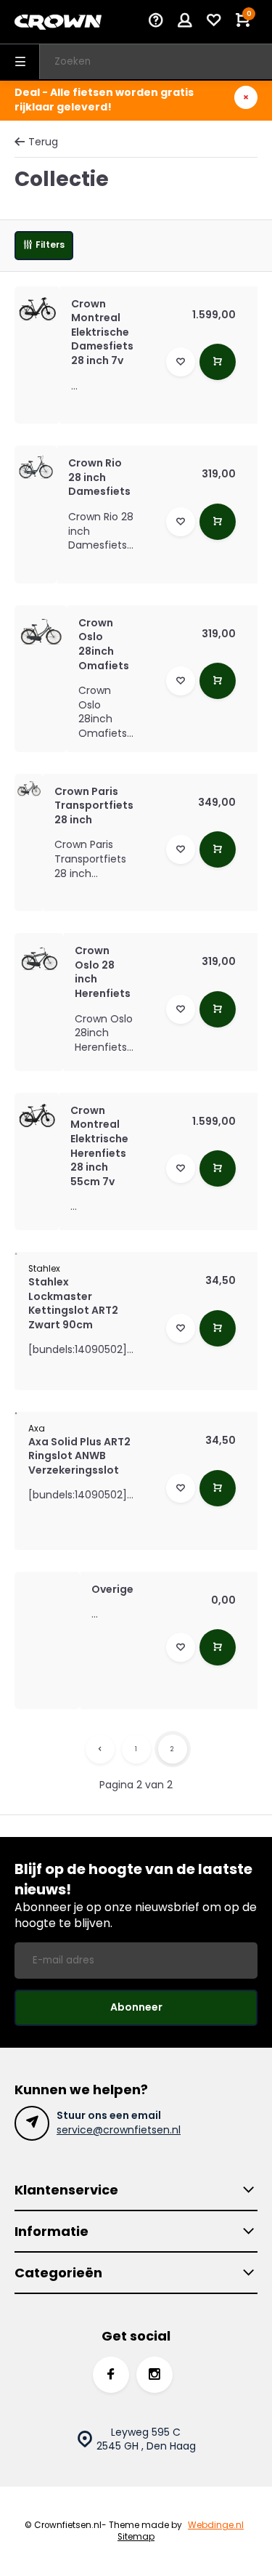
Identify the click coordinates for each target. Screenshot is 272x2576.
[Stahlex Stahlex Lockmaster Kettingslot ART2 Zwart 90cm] (16, 1253)
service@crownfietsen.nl (119, 2130)
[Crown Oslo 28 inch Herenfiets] (39, 958)
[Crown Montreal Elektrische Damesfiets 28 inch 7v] (37, 309)
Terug (43, 142)
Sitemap (136, 2537)
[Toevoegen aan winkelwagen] (218, 362)
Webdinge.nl (216, 2525)
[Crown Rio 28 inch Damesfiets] (36, 467)
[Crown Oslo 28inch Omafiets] (41, 632)
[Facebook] (111, 2375)
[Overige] (48, 1605)
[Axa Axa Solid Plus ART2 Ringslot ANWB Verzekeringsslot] (16, 1413)
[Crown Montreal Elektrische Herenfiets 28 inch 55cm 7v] (37, 1115)
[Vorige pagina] (100, 1749)
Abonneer (136, 2007)
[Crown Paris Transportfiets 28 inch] (29, 788)
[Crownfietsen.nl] (58, 22)
